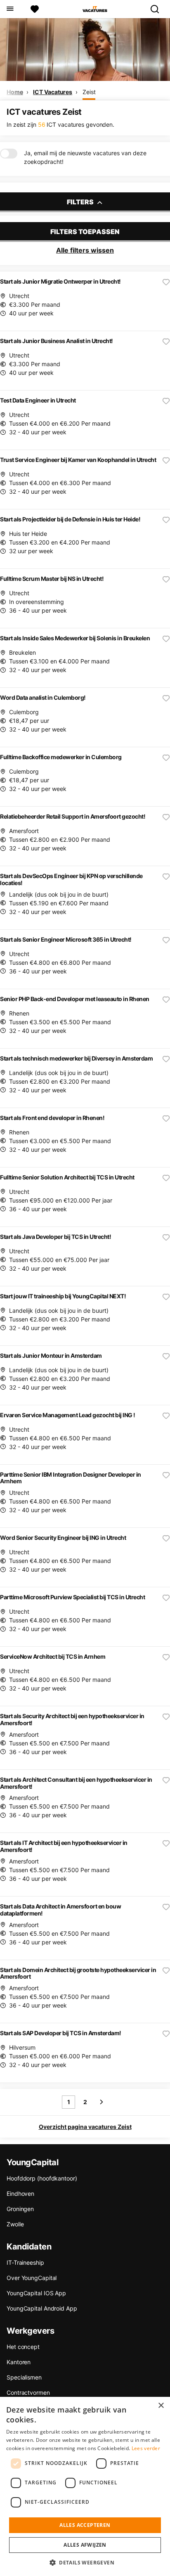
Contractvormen (28, 2393)
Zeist (89, 92)
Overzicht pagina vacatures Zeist (85, 2127)
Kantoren (19, 2362)
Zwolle (15, 2224)
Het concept (23, 2347)
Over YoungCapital (32, 2278)
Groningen (20, 2209)
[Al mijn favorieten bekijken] (35, 9)
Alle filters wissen (85, 250)
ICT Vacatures (53, 92)
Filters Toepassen (85, 232)
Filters (81, 202)
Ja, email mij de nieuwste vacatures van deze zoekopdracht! (85, 157)
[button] (85, 2562)
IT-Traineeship (25, 2262)
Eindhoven (20, 2194)
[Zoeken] (158, 9)
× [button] (161, 2406)
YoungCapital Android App (42, 2308)
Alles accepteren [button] (85, 2525)
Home (15, 92)
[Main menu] (10, 9)
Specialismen (24, 2377)
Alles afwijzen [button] (85, 2545)
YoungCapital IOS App (36, 2293)
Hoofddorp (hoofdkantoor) (42, 2178)
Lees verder (146, 2448)
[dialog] (85, 2486)
